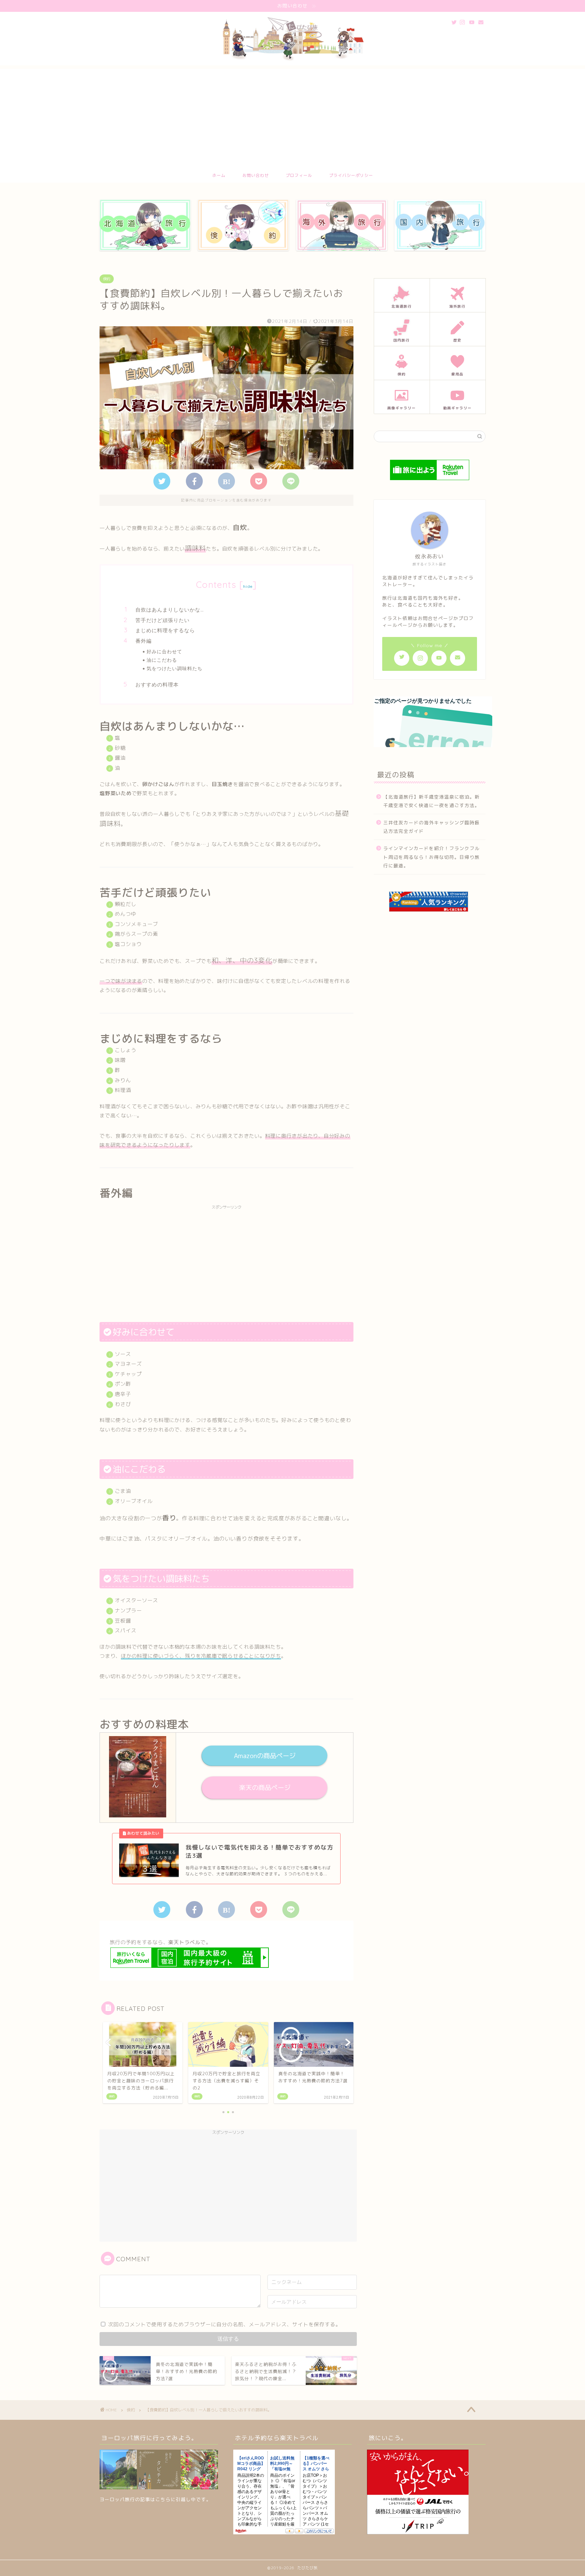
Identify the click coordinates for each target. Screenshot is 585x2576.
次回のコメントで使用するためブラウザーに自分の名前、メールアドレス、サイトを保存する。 (224, 2324)
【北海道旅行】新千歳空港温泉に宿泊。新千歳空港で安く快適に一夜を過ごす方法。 (431, 801)
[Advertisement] (292, 116)
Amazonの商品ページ (264, 1756)
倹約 (107, 279)
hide (248, 586)
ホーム (219, 175)
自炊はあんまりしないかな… (170, 610)
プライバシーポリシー (351, 175)
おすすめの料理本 (157, 685)
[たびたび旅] (292, 62)
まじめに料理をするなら (165, 630)
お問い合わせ (256, 175)
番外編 (144, 641)
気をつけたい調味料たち (175, 668)
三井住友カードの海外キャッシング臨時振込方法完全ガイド (431, 827)
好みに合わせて (164, 651)
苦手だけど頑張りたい (162, 620)
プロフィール (299, 175)
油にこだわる (162, 660)
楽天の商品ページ (264, 1787)
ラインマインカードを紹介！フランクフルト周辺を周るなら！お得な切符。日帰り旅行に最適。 (431, 857)
